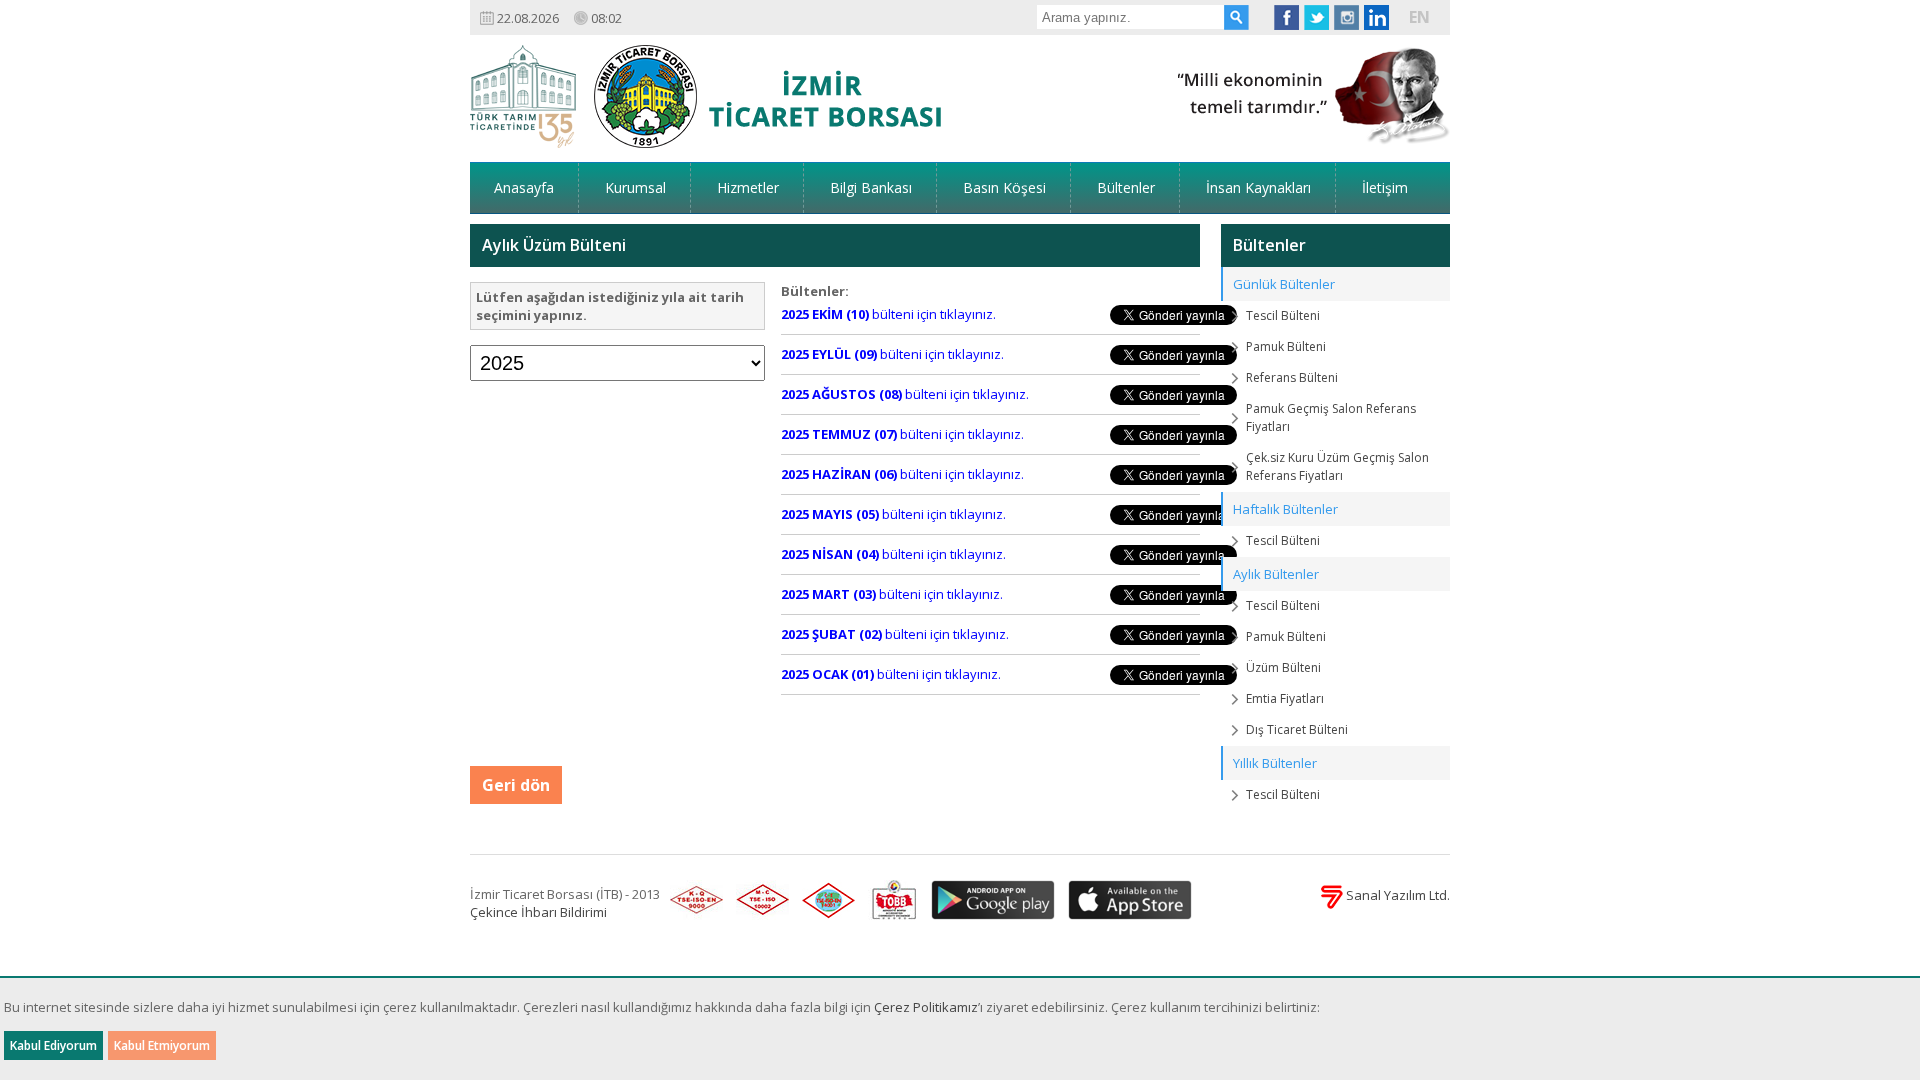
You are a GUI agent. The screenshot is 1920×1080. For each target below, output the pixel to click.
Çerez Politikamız (926, 1007)
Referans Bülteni (1292, 377)
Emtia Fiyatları (1285, 698)
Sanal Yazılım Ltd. (1396, 895)
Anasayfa (524, 187)
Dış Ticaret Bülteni (1297, 729)
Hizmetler (748, 187)
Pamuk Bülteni (1286, 346)
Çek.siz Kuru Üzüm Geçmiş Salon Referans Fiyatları (1337, 466)
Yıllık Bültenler (1275, 763)
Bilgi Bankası (871, 187)
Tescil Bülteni (1283, 315)
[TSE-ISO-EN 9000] (693, 901)
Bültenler (1126, 187)
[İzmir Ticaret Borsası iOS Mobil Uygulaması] (1125, 901)
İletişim (1385, 187)
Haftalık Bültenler (1285, 509)
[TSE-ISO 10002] (759, 901)
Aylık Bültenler (1276, 574)
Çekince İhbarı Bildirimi (538, 912)
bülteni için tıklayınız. (888, 314)
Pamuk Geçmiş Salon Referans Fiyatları (1331, 417)
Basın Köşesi (1004, 187)
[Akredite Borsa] (889, 901)
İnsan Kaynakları (1258, 187)
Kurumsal (635, 187)
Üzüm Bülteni (1283, 667)
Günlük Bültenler (1284, 284)
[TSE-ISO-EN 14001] (825, 901)
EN (1419, 17)
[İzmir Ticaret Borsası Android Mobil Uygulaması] (989, 901)
